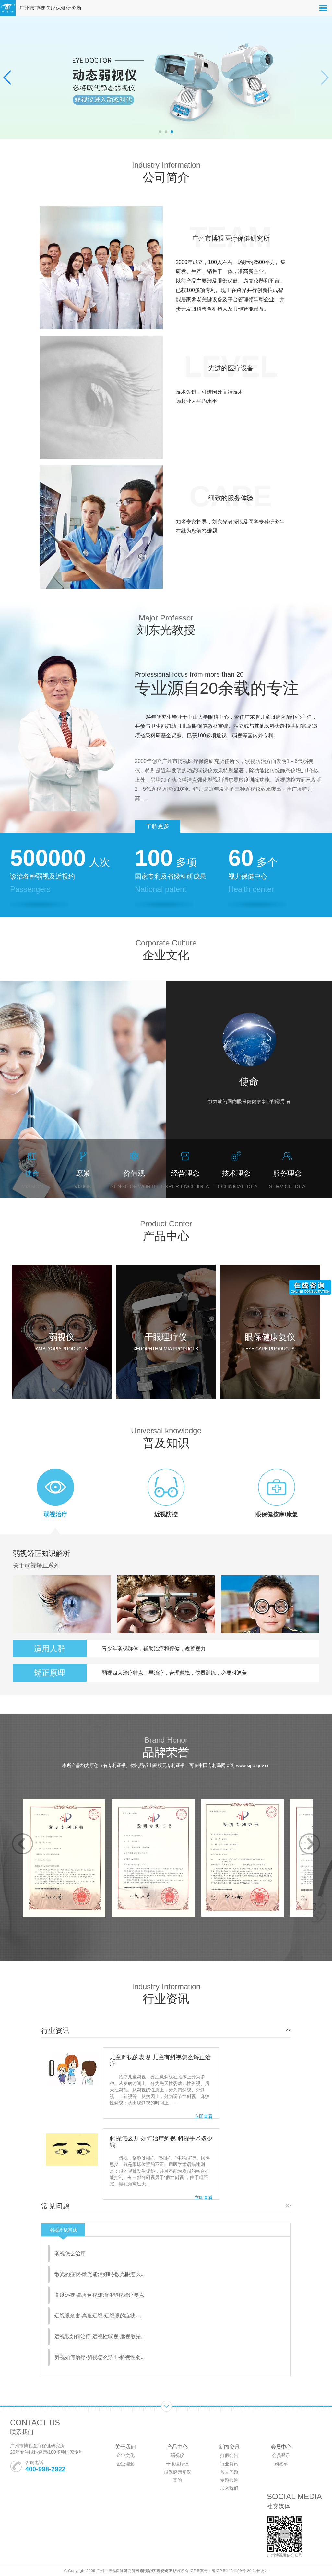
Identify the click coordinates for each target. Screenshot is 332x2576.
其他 (177, 2480)
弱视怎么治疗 (70, 2253)
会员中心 (281, 2447)
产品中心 (177, 2447)
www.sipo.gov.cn (253, 1765)
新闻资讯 (229, 2447)
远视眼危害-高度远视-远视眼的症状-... (98, 2316)
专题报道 (229, 2480)
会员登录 (281, 2455)
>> (288, 2030)
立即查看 (204, 2116)
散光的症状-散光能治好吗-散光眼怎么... (100, 2274)
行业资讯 (229, 2464)
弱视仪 (177, 2455)
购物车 (281, 2464)
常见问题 (229, 2472)
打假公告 (229, 2455)
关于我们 (125, 2447)
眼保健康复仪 (177, 2472)
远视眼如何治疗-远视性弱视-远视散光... (100, 2336)
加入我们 (229, 2488)
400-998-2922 (45, 2469)
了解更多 (158, 826)
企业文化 (125, 2455)
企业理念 (125, 2464)
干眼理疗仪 (177, 2464)
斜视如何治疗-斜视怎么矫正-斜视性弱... (100, 2357)
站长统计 (260, 2571)
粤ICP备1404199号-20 (232, 2571)
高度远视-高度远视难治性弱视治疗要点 (99, 2295)
